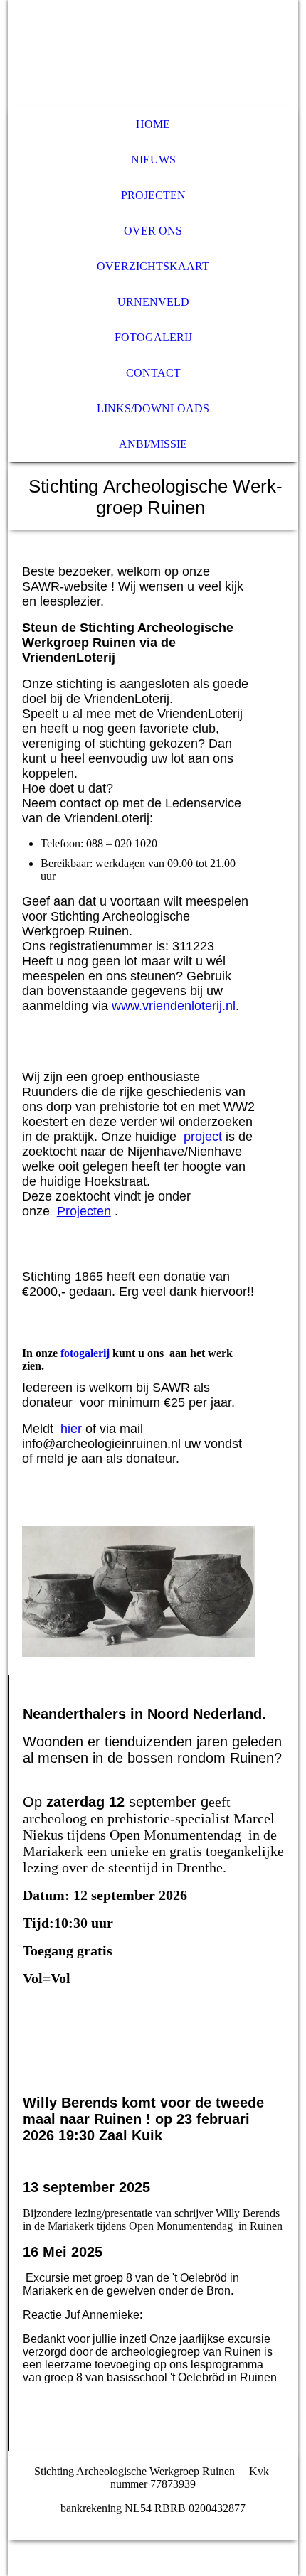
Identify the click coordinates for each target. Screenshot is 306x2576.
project (203, 1137)
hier (71, 1429)
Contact (153, 373)
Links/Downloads (153, 408)
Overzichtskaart (153, 266)
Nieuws (153, 160)
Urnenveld (153, 302)
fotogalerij (85, 1353)
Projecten (153, 195)
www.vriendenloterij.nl (174, 1006)
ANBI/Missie (153, 444)
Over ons (153, 231)
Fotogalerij (153, 337)
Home (153, 124)
